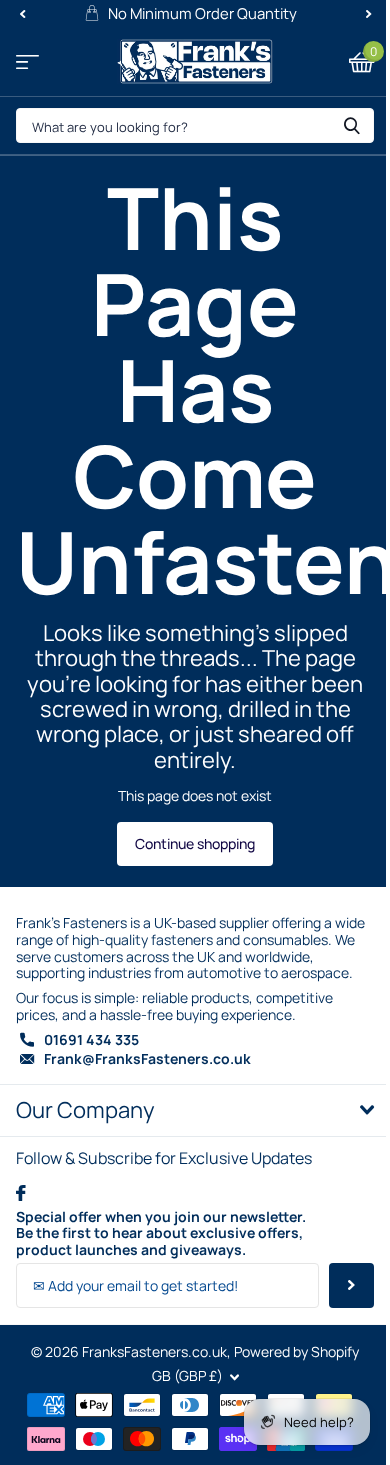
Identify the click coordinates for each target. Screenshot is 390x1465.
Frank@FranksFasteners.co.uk (147, 1058)
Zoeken (352, 125)
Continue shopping (195, 843)
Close (195, 1110)
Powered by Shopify (296, 1351)
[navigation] (22, 14)
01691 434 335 (91, 1039)
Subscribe (351, 1285)
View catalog (27, 61)
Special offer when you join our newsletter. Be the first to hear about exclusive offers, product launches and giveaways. (161, 1234)
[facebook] (21, 1193)
